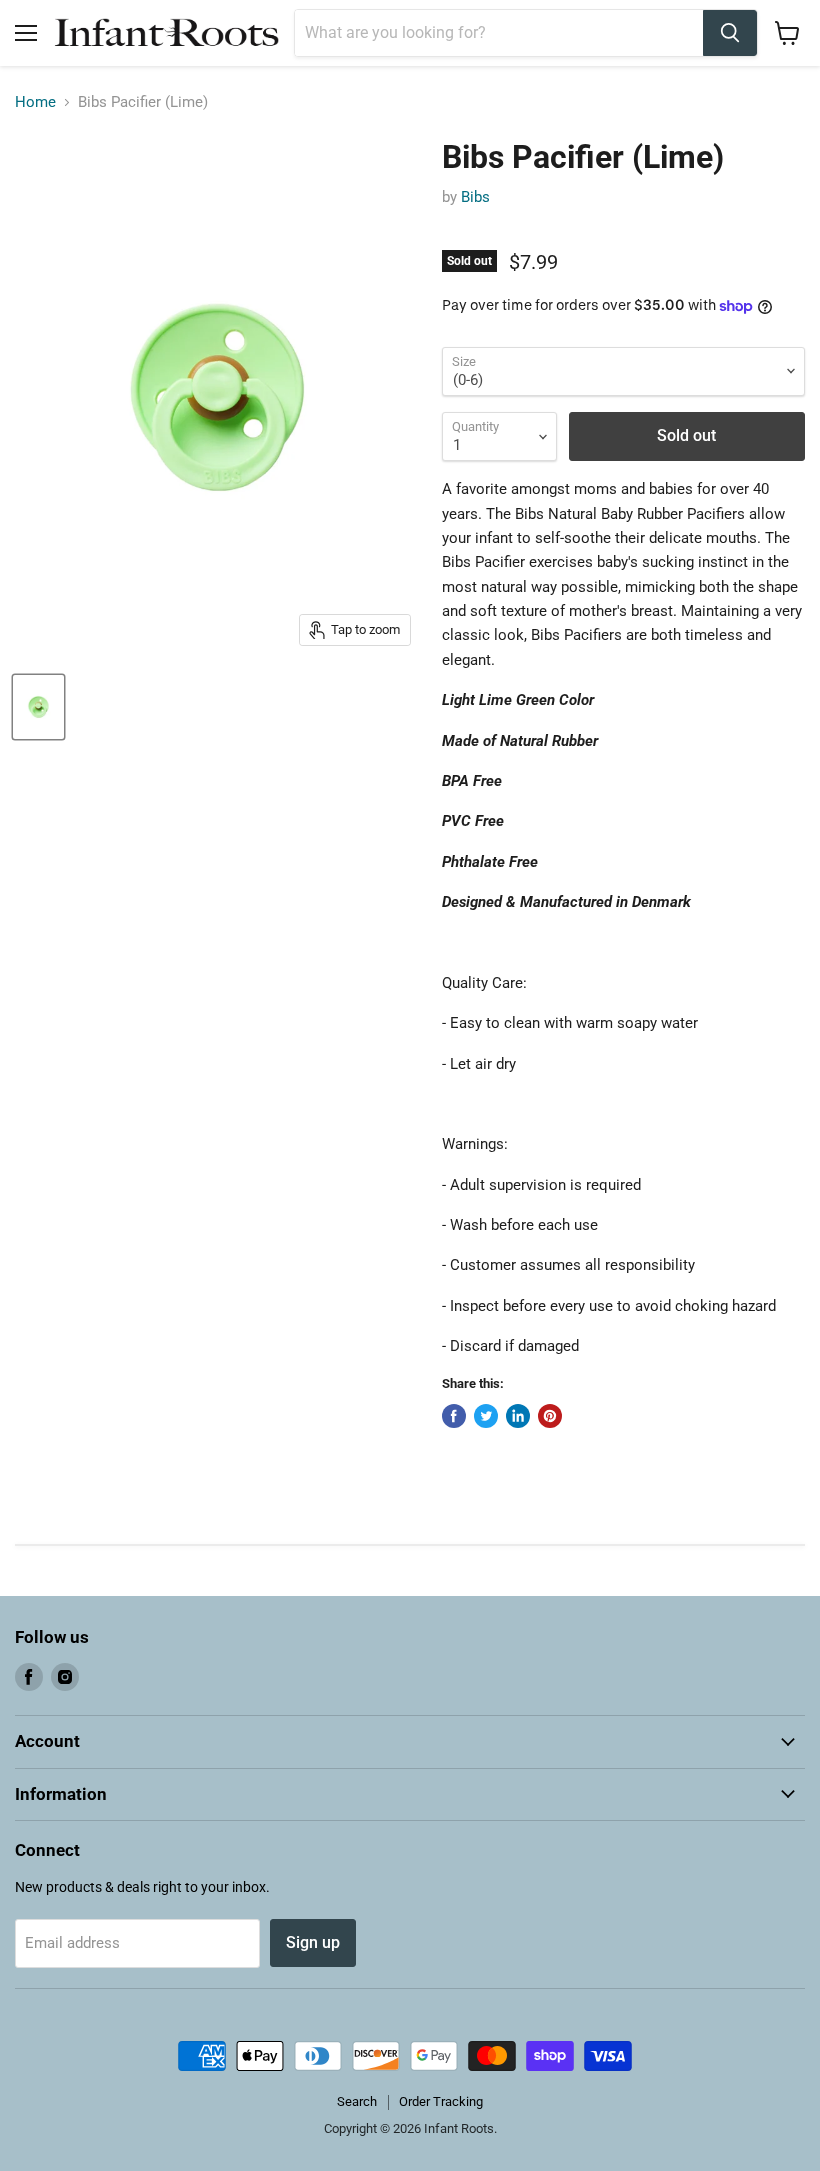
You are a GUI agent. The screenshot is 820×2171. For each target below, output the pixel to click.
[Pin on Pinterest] (550, 1416)
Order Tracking (441, 2101)
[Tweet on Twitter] (486, 1416)
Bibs (475, 197)
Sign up (313, 1942)
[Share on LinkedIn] (518, 1416)
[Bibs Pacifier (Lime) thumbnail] (38, 707)
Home (35, 102)
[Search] (730, 33)
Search (357, 2101)
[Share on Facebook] (454, 1416)
